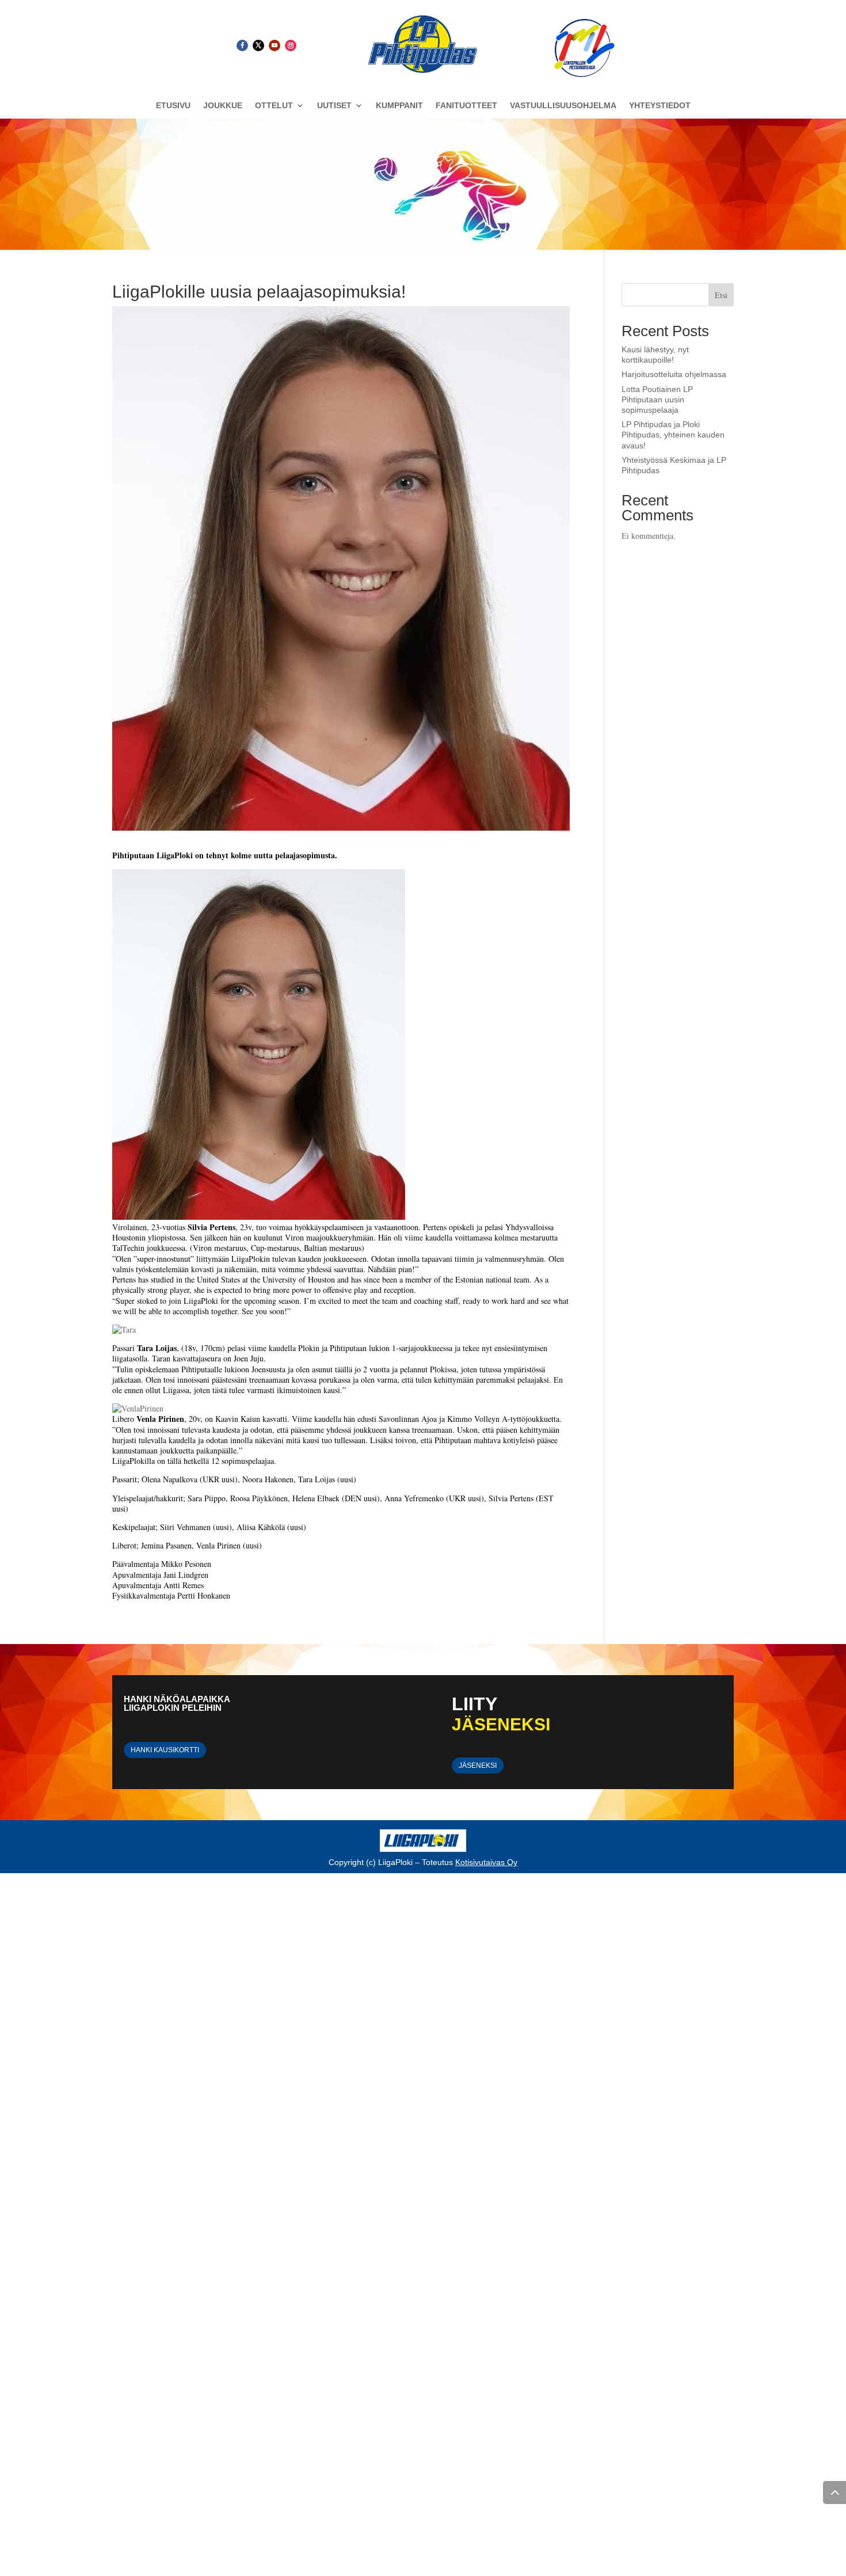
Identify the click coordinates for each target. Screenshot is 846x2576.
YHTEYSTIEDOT (660, 106)
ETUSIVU (173, 106)
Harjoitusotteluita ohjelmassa (674, 374)
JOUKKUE (223, 106)
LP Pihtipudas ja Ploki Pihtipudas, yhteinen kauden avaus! (673, 435)
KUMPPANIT (399, 106)
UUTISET (334, 106)
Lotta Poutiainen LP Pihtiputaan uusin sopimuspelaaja (657, 399)
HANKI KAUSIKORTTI (165, 1750)
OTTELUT (274, 106)
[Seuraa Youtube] (275, 45)
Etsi (721, 295)
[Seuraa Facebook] (242, 45)
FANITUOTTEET (466, 106)
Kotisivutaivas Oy (486, 1862)
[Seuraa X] (258, 45)
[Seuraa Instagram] (291, 45)
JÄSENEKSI (478, 1765)
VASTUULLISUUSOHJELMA (563, 106)
